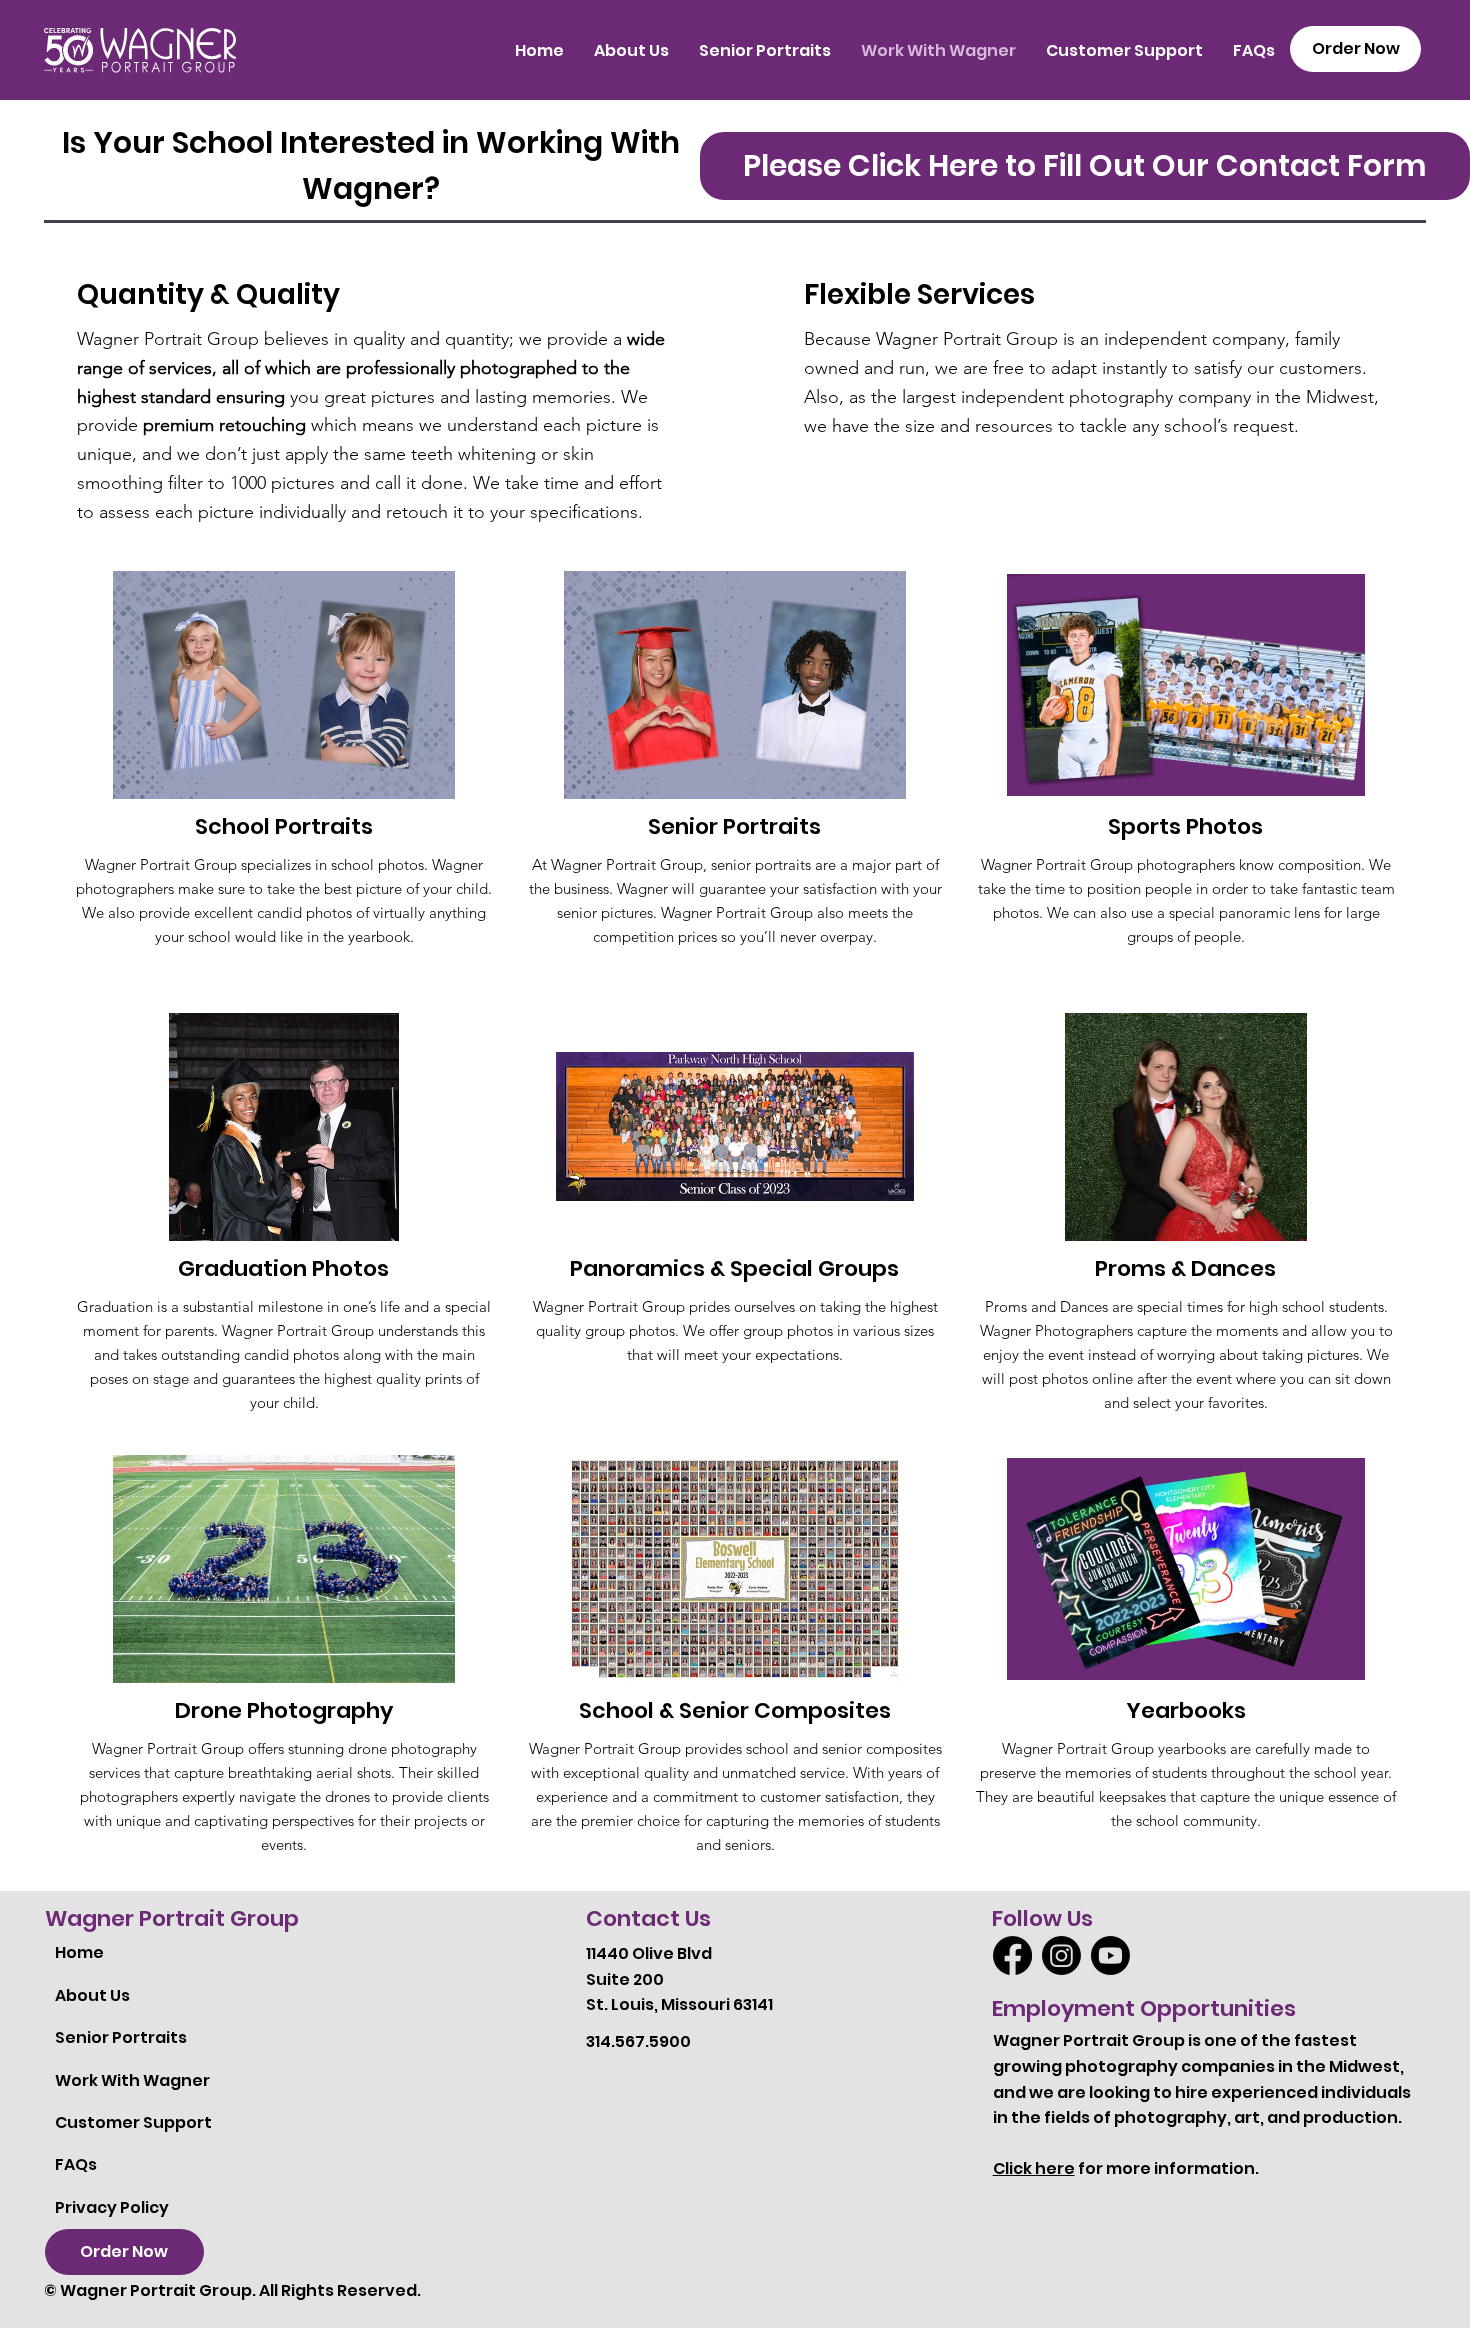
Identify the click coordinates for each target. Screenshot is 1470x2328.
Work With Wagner (132, 2080)
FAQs (76, 2164)
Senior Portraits (121, 2037)
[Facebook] (1012, 1955)
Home (79, 1952)
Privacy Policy (112, 2207)
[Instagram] (1061, 1955)
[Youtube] (1110, 1955)
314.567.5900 (638, 2041)
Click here (1034, 2168)
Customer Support (133, 2122)
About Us (92, 1995)
